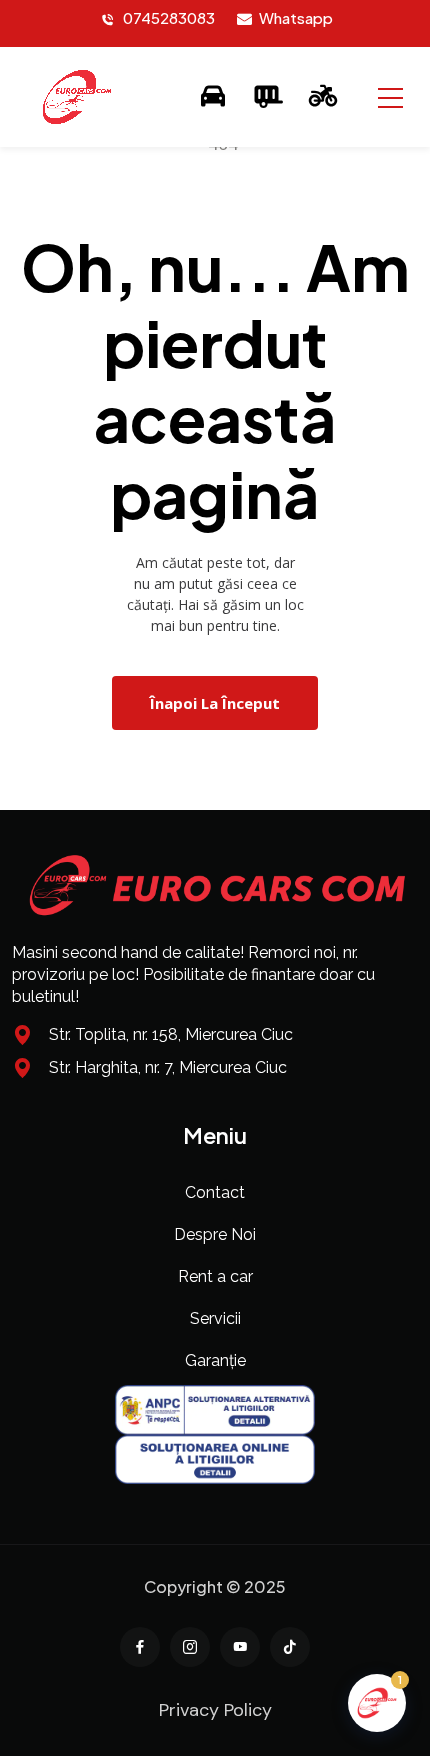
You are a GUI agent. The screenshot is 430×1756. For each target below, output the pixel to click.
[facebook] (140, 1647)
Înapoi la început (215, 703)
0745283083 (169, 17)
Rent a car (215, 1276)
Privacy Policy (215, 1710)
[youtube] (240, 1647)
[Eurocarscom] (77, 97)
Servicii (215, 1318)
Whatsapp (296, 17)
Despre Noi (215, 1234)
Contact (215, 1192)
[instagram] (190, 1647)
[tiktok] (290, 1647)
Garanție (215, 1360)
